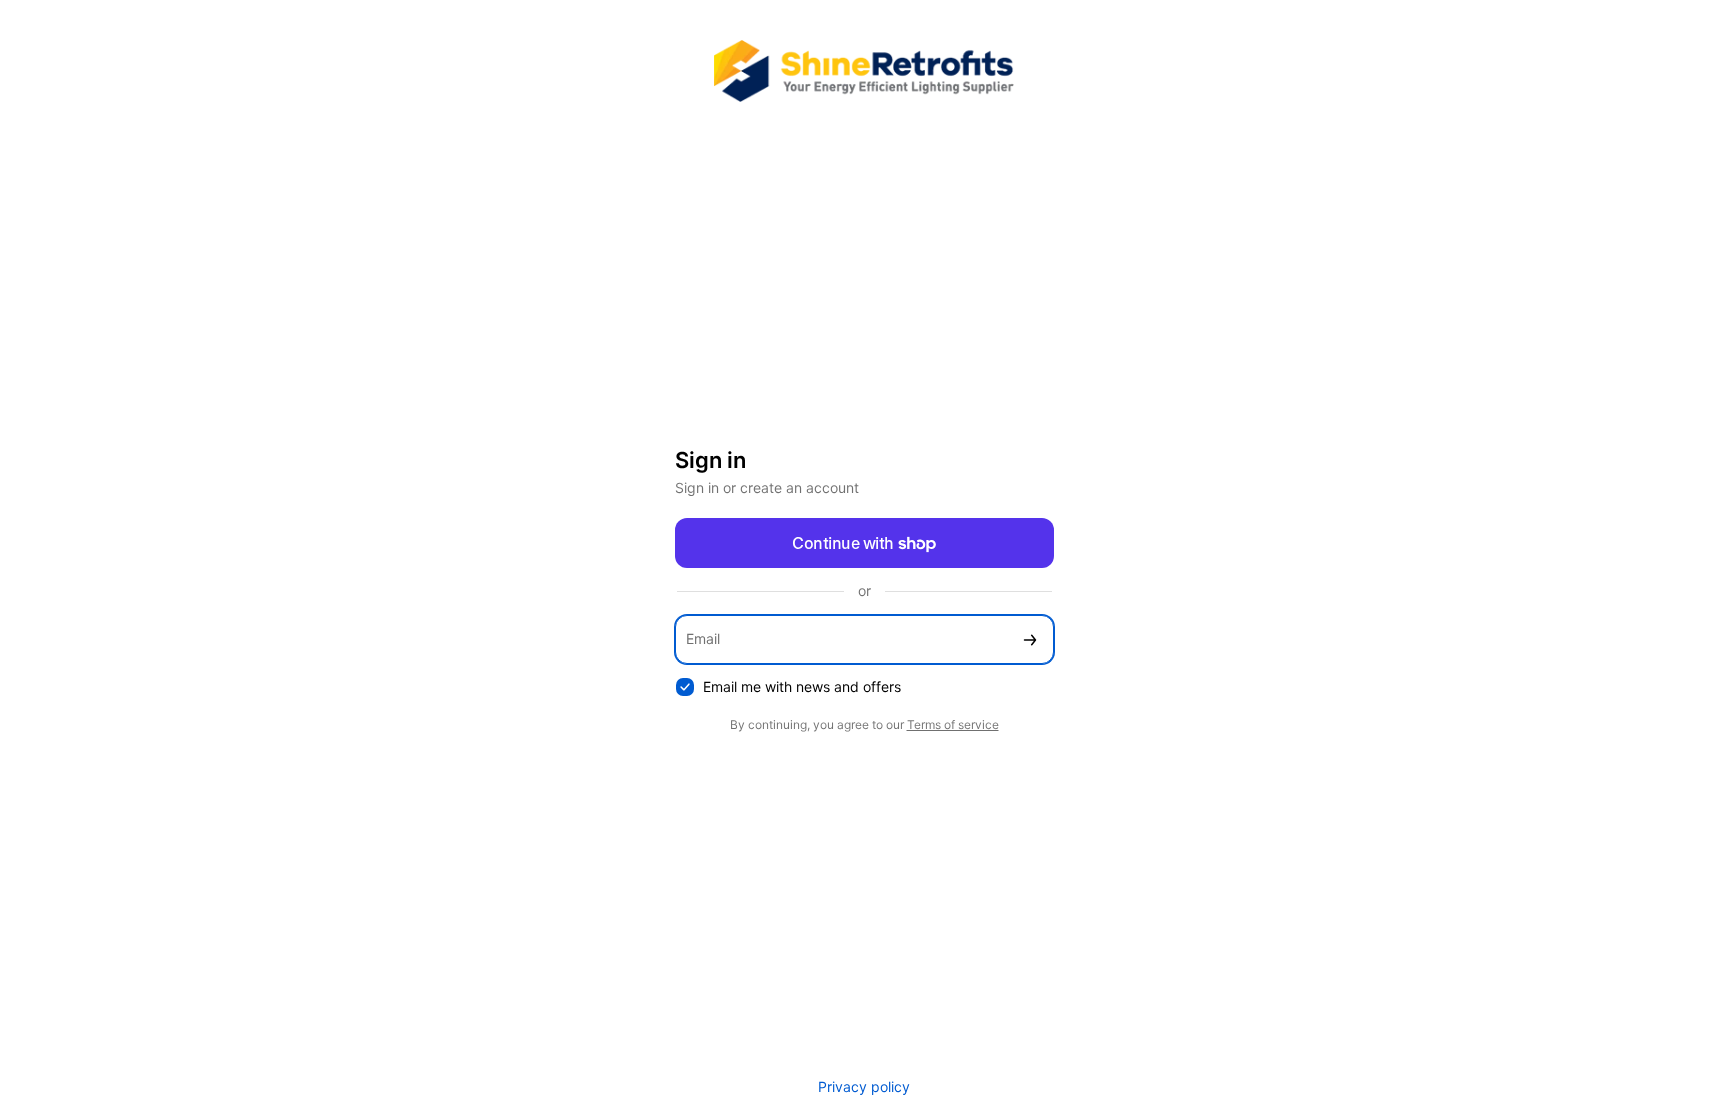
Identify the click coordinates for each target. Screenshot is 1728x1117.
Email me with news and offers (802, 686)
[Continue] (1030, 639)
